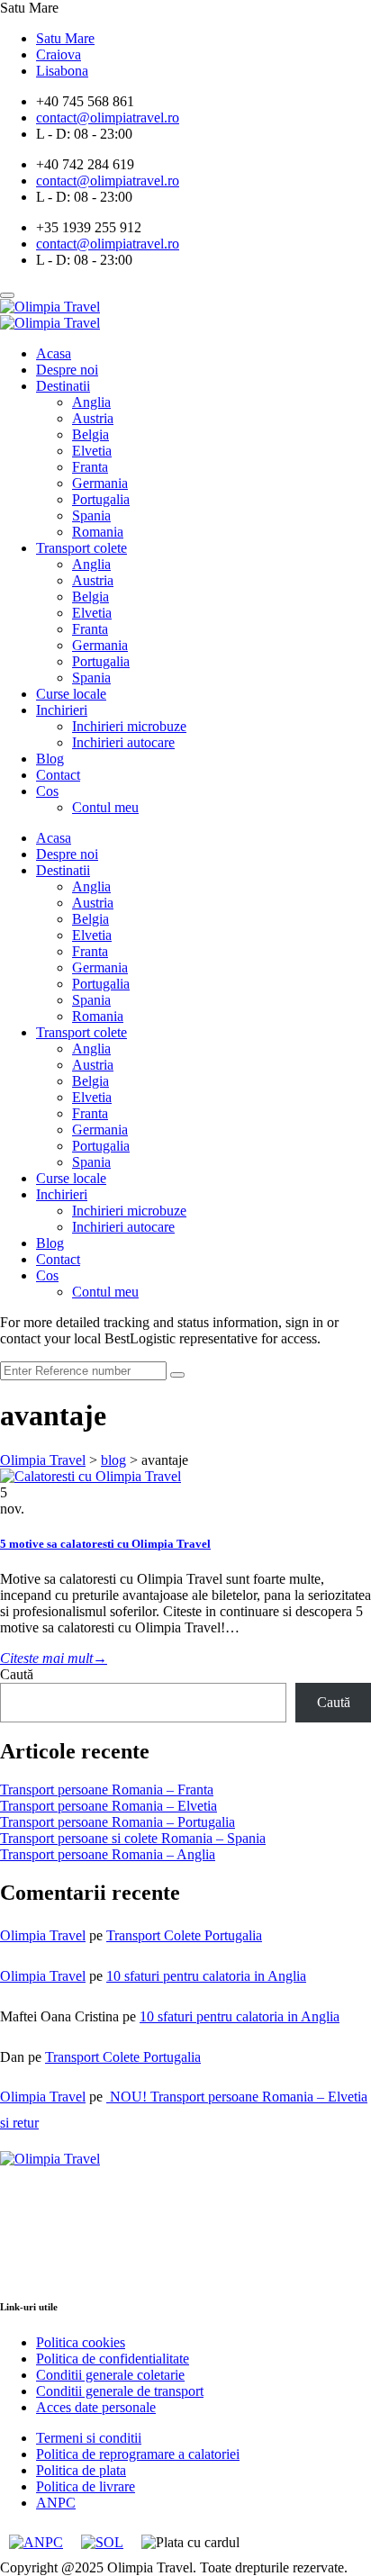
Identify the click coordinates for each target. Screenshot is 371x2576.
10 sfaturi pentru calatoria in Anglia (206, 1976)
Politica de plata (81, 2470)
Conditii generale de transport (120, 2391)
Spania (91, 515)
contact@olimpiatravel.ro (79, 2254)
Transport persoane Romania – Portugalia (118, 1822)
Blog (50, 759)
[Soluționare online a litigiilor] (102, 2543)
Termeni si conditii (89, 2438)
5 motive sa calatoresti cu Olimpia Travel (105, 1544)
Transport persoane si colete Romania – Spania (133, 1838)
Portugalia (101, 499)
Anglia (91, 402)
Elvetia (92, 451)
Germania (100, 483)
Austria (93, 418)
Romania (98, 532)
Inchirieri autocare (123, 742)
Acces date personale (96, 2407)
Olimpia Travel (43, 1935)
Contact (58, 775)
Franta (90, 467)
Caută (17, 1674)
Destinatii (63, 386)
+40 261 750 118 (54, 2270)
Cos (47, 791)
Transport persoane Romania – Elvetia (109, 1806)
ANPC (56, 2503)
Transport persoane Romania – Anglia (108, 1854)
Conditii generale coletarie (110, 2375)
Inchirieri (62, 710)
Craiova (59, 54)
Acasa (54, 353)
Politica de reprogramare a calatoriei (138, 2454)
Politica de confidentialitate (113, 2359)
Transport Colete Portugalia (184, 1935)
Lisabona (62, 71)
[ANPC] (36, 2543)
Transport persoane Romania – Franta (107, 1790)
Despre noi (67, 370)
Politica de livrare (86, 2486)
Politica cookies (81, 2342)
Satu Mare (65, 38)
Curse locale (71, 694)
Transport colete (81, 548)
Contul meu (105, 807)
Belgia (90, 434)
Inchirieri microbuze (129, 726)
